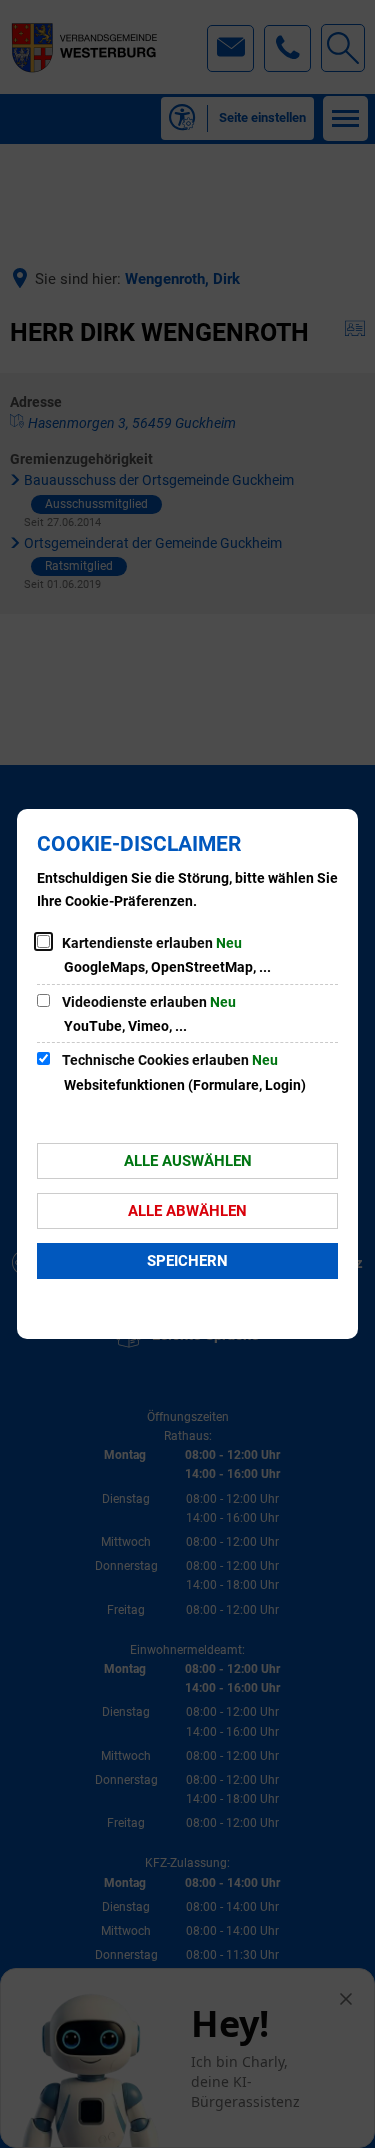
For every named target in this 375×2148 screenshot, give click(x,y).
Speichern (187, 1261)
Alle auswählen (188, 1161)
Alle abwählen (187, 1211)
